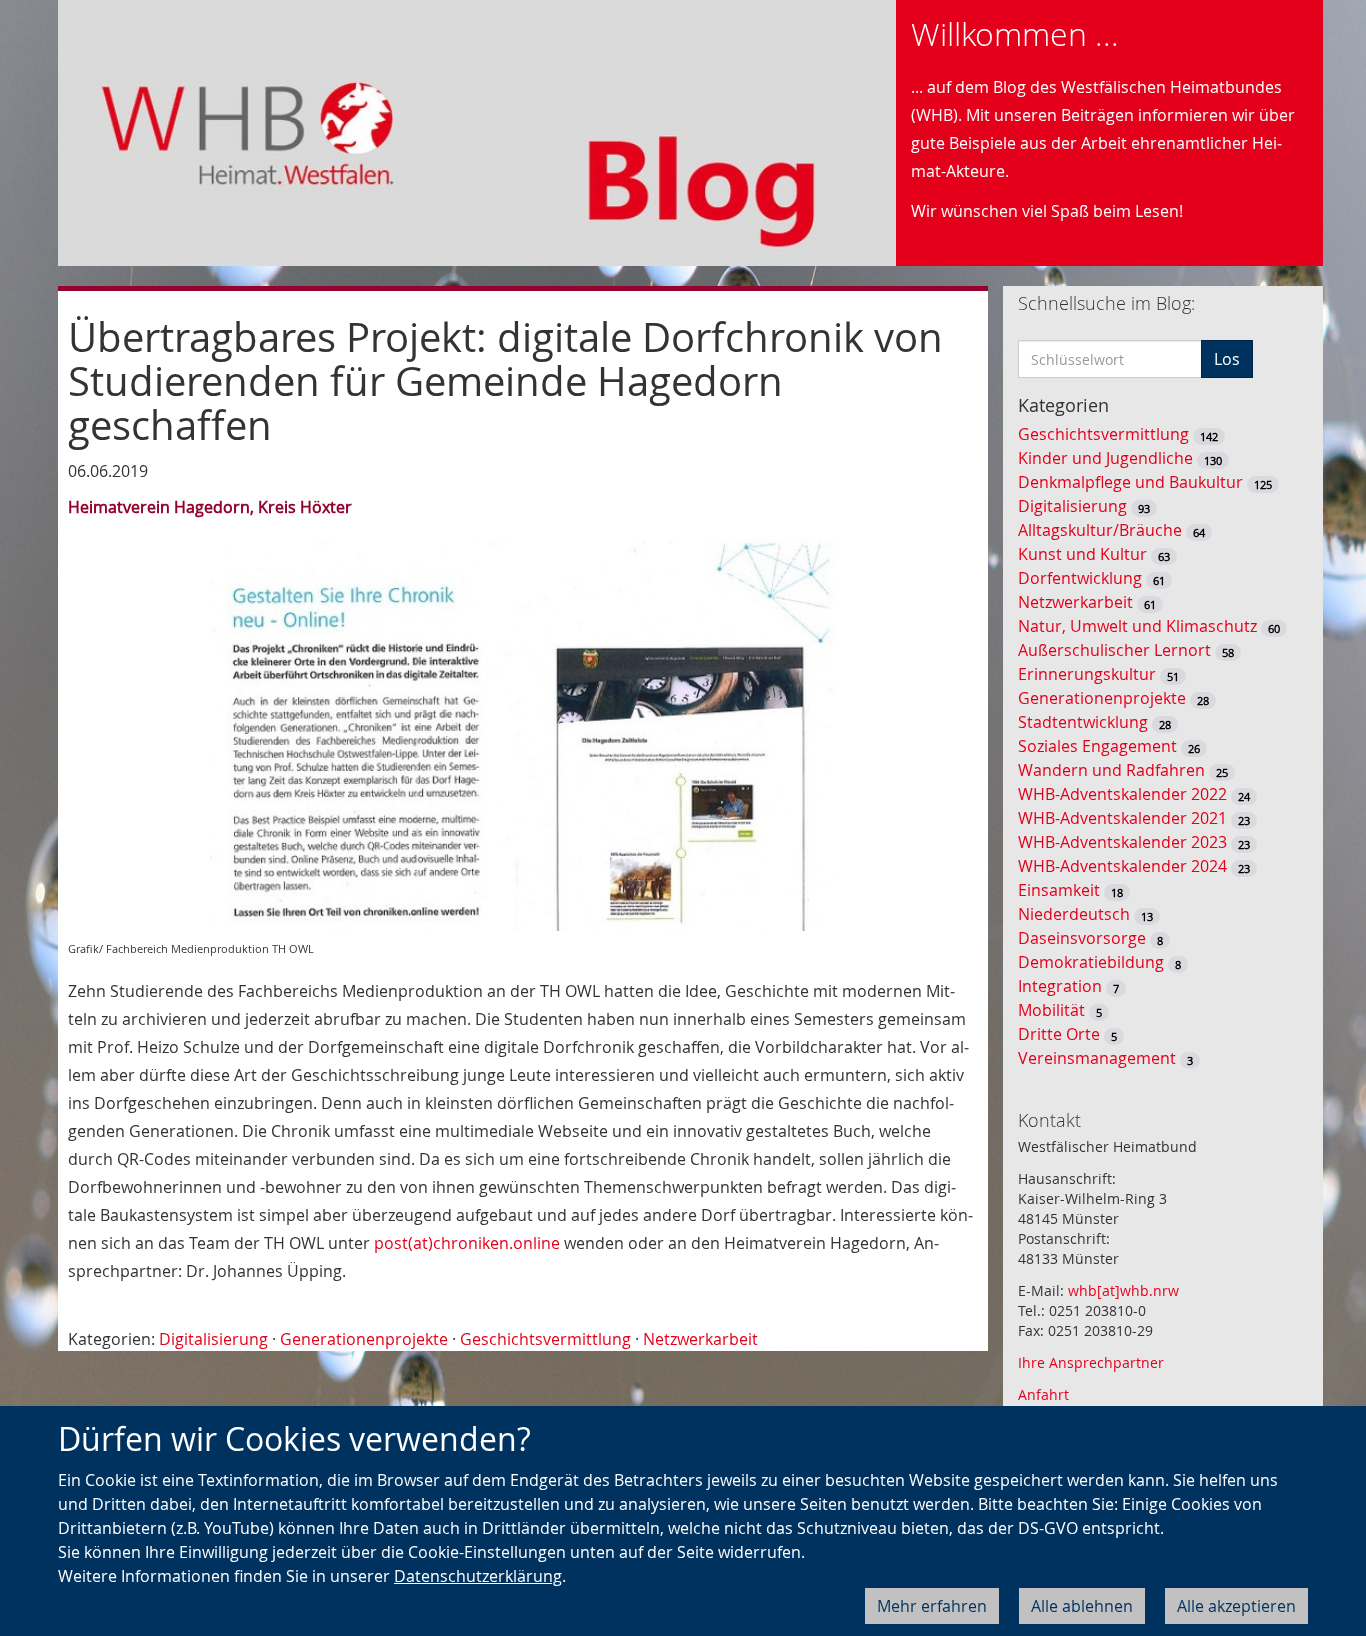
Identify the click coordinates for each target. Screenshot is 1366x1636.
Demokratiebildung (1091, 962)
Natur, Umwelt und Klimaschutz (1137, 626)
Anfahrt (1043, 1394)
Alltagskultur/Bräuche (1100, 530)
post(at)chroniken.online (467, 1243)
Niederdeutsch (1074, 914)
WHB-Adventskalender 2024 (1122, 866)
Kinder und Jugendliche (1105, 458)
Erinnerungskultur (1087, 674)
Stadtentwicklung (1083, 722)
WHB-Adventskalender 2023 (1122, 842)
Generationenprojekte (364, 1339)
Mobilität (1051, 1010)
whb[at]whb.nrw (1123, 1290)
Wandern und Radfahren (1111, 770)
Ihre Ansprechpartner (1091, 1362)
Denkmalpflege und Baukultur (1130, 482)
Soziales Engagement (1097, 746)
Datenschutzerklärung (478, 1576)
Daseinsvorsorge (1082, 938)
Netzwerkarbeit (700, 1339)
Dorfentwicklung (1080, 578)
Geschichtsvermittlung (545, 1339)
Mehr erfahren (932, 1606)
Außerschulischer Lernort (1114, 650)
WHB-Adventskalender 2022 (1122, 794)
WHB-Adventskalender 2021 (1122, 818)
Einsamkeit (1059, 890)
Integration (1060, 986)
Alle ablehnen (1082, 1606)
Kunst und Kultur (1082, 554)
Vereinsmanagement (1097, 1058)
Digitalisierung (213, 1339)
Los (1227, 359)
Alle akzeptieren (1236, 1606)
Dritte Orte (1059, 1034)
